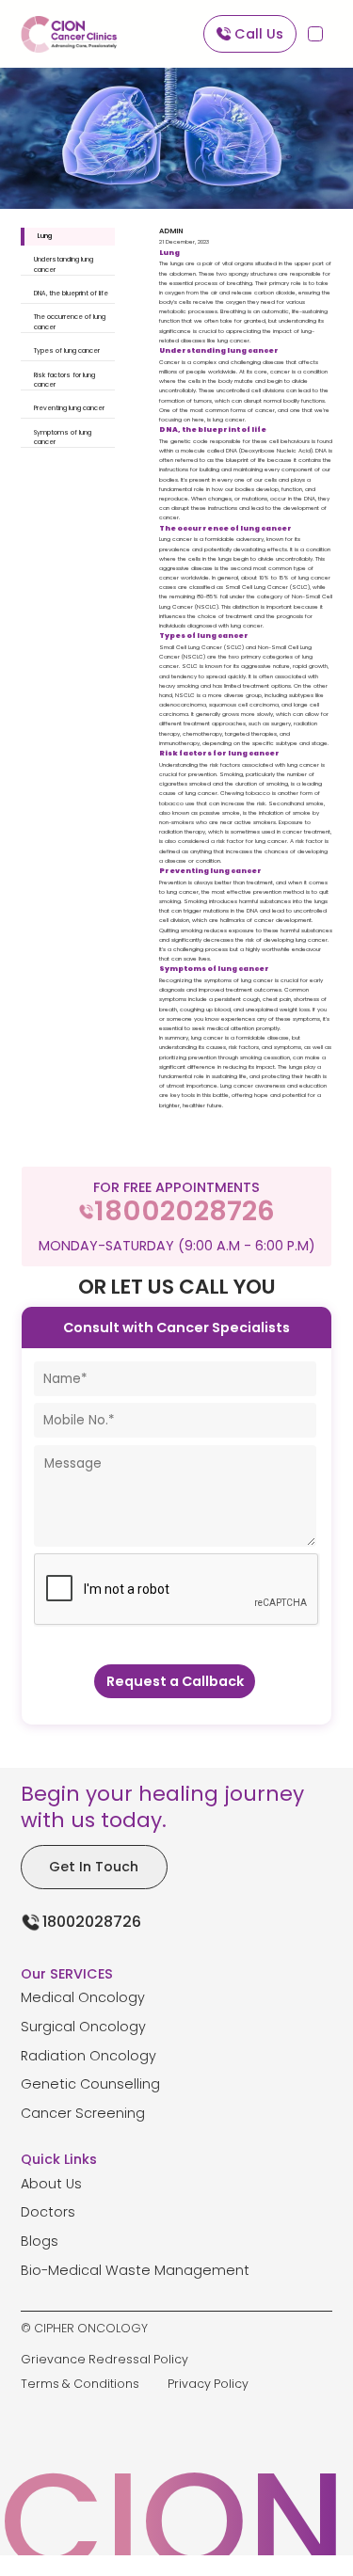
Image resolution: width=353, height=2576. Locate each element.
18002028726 (92, 1922)
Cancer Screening (83, 2113)
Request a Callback (175, 1681)
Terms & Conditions (80, 2384)
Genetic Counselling (90, 2084)
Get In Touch (94, 1867)
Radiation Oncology (88, 2056)
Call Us (259, 34)
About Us (51, 2184)
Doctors (48, 2212)
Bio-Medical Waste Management (135, 2270)
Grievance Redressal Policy (104, 2359)
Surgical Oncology (83, 2027)
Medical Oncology (83, 1997)
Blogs (40, 2241)
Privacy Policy (208, 2384)
